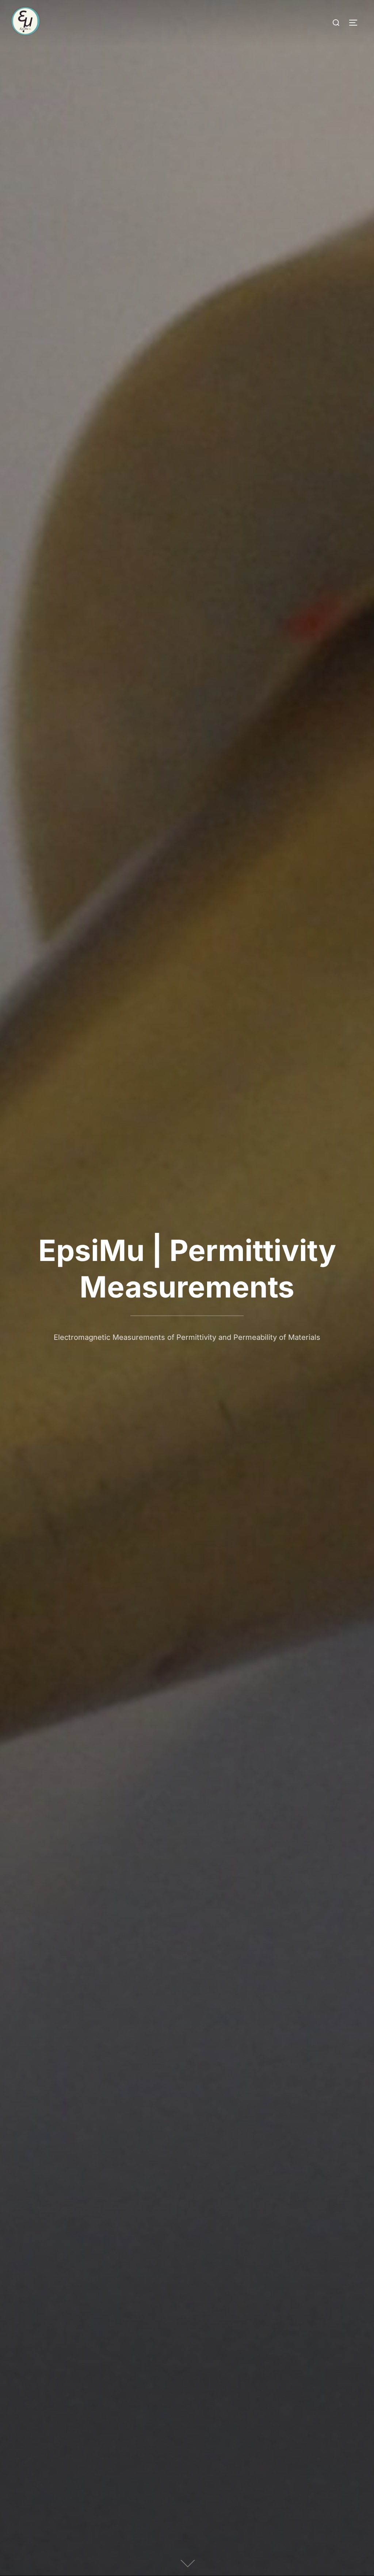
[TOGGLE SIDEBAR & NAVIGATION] (356, 23)
